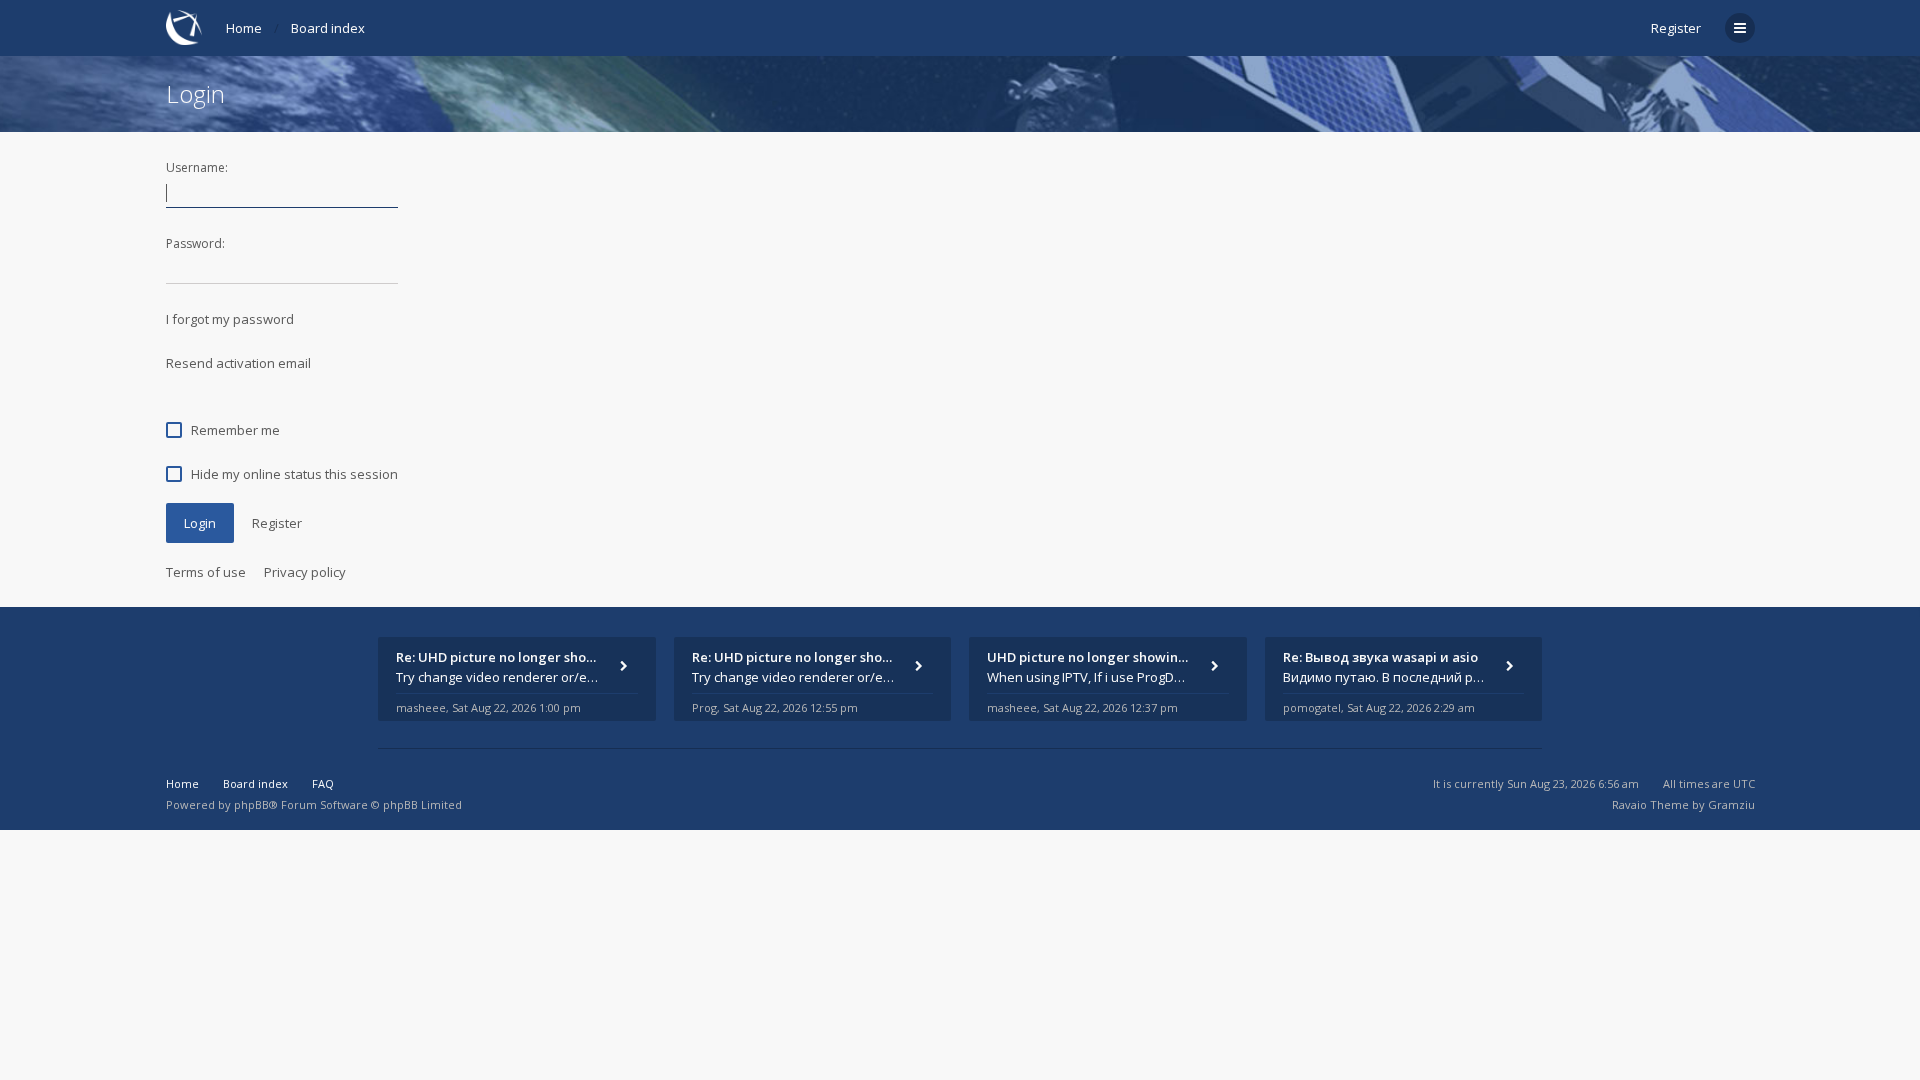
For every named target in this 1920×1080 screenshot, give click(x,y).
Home (244, 28)
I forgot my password (230, 319)
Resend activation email (238, 363)
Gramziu (1731, 804)
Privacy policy (305, 572)
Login (200, 523)
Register (1676, 28)
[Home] (184, 27)
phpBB (251, 804)
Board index (328, 28)
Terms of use (206, 572)
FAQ (323, 783)
